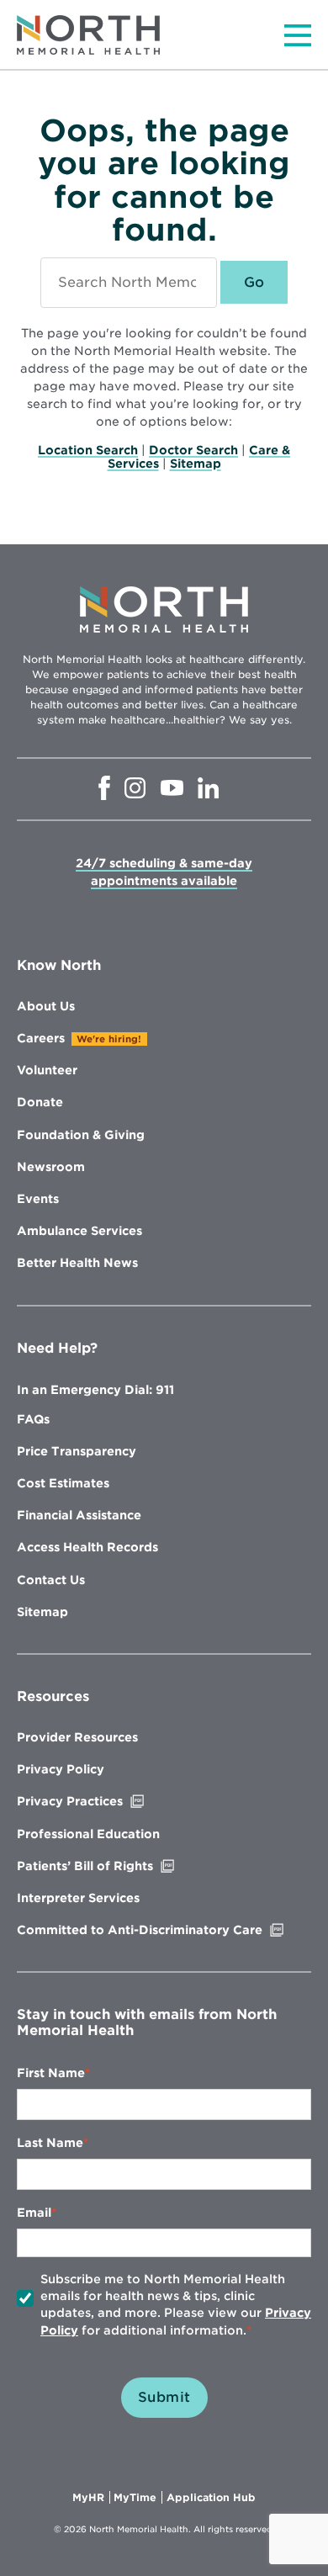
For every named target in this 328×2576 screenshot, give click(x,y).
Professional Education (88, 1834)
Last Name (50, 2143)
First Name (51, 2073)
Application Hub (211, 2498)
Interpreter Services (78, 1898)
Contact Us (51, 1580)
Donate (40, 1102)
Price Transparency (77, 1451)
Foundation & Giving (81, 1135)
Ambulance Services (79, 1231)
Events (38, 1199)
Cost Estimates (63, 1483)
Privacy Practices (105, 1801)
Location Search (88, 450)
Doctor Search (193, 450)
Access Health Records (87, 1547)
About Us (46, 1006)
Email (34, 2213)
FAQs (33, 1419)
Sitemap (196, 464)
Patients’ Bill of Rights (120, 1866)
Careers (41, 1038)
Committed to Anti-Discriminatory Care (164, 1930)
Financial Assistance (79, 1515)
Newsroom (51, 1167)
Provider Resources (77, 1737)
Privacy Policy (61, 1769)
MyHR (91, 2498)
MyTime (138, 2498)
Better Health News (77, 1263)
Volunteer (47, 1070)
